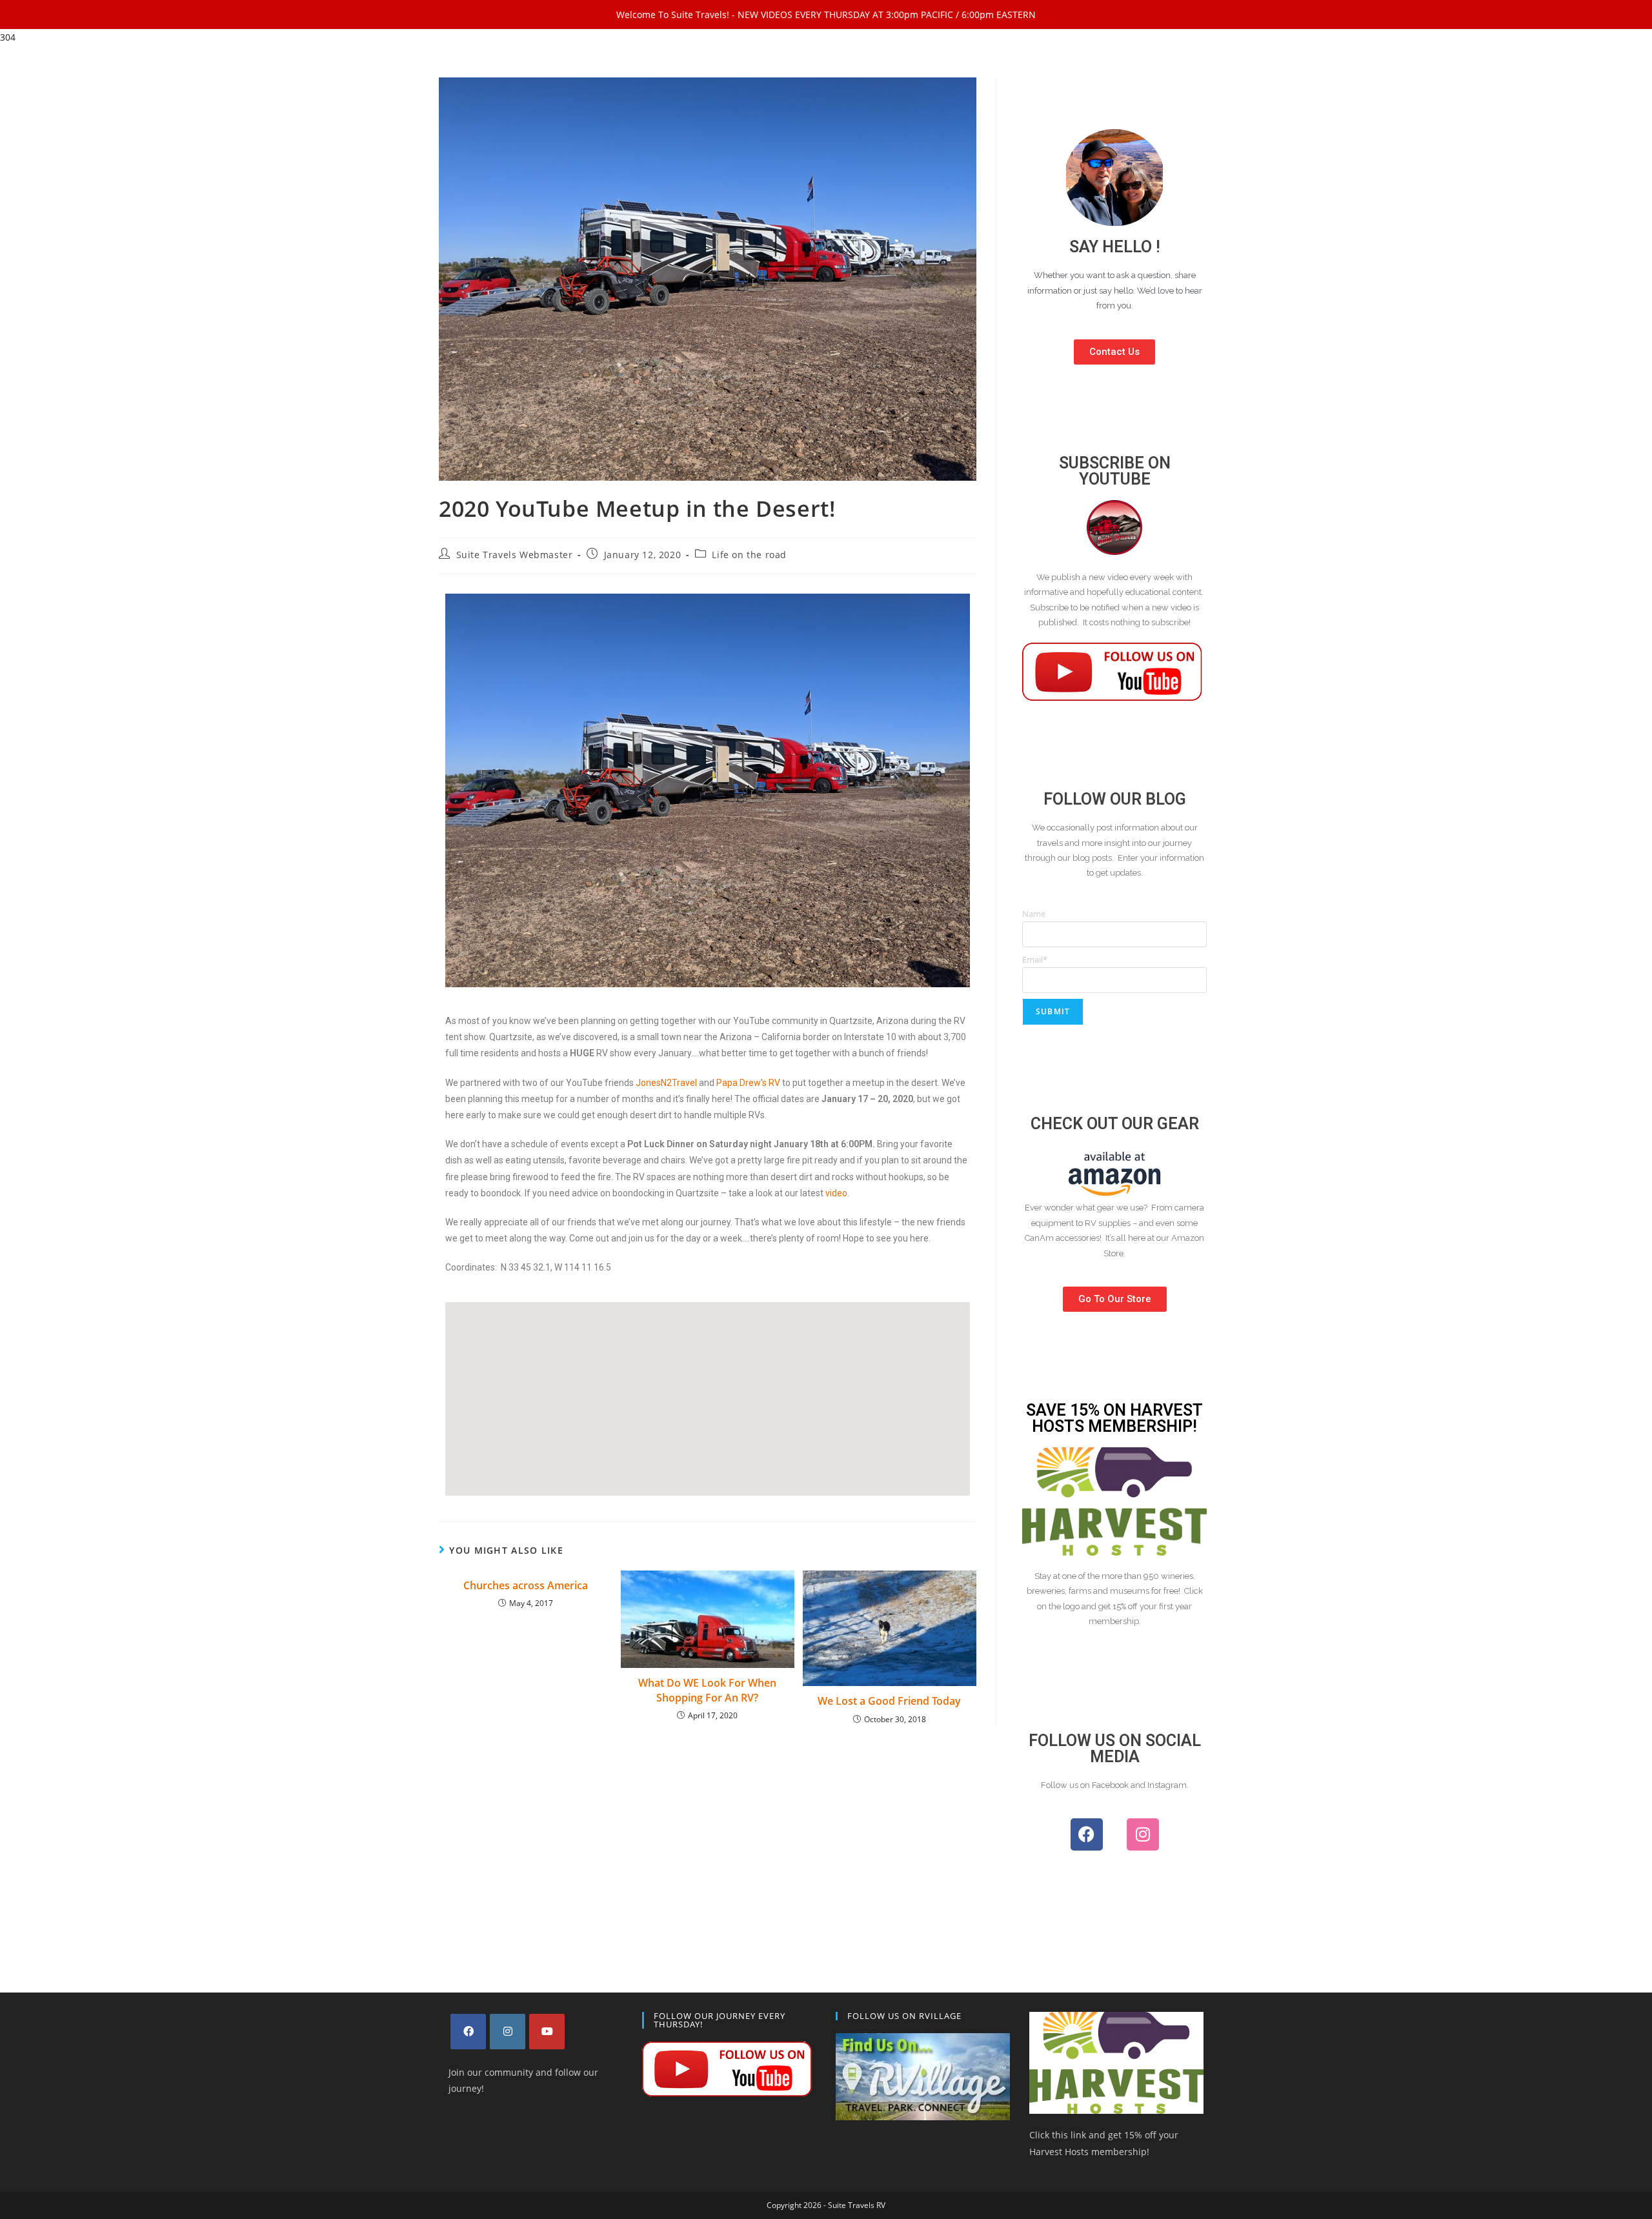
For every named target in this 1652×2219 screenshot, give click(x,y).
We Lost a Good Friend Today (889, 1701)
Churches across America (526, 1585)
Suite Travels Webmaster (515, 555)
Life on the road (749, 555)
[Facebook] (1087, 1834)
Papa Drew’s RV (748, 1083)
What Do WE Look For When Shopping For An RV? (707, 1690)
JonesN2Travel (666, 1083)
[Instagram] (1143, 1834)
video (836, 1193)
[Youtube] (547, 2032)
